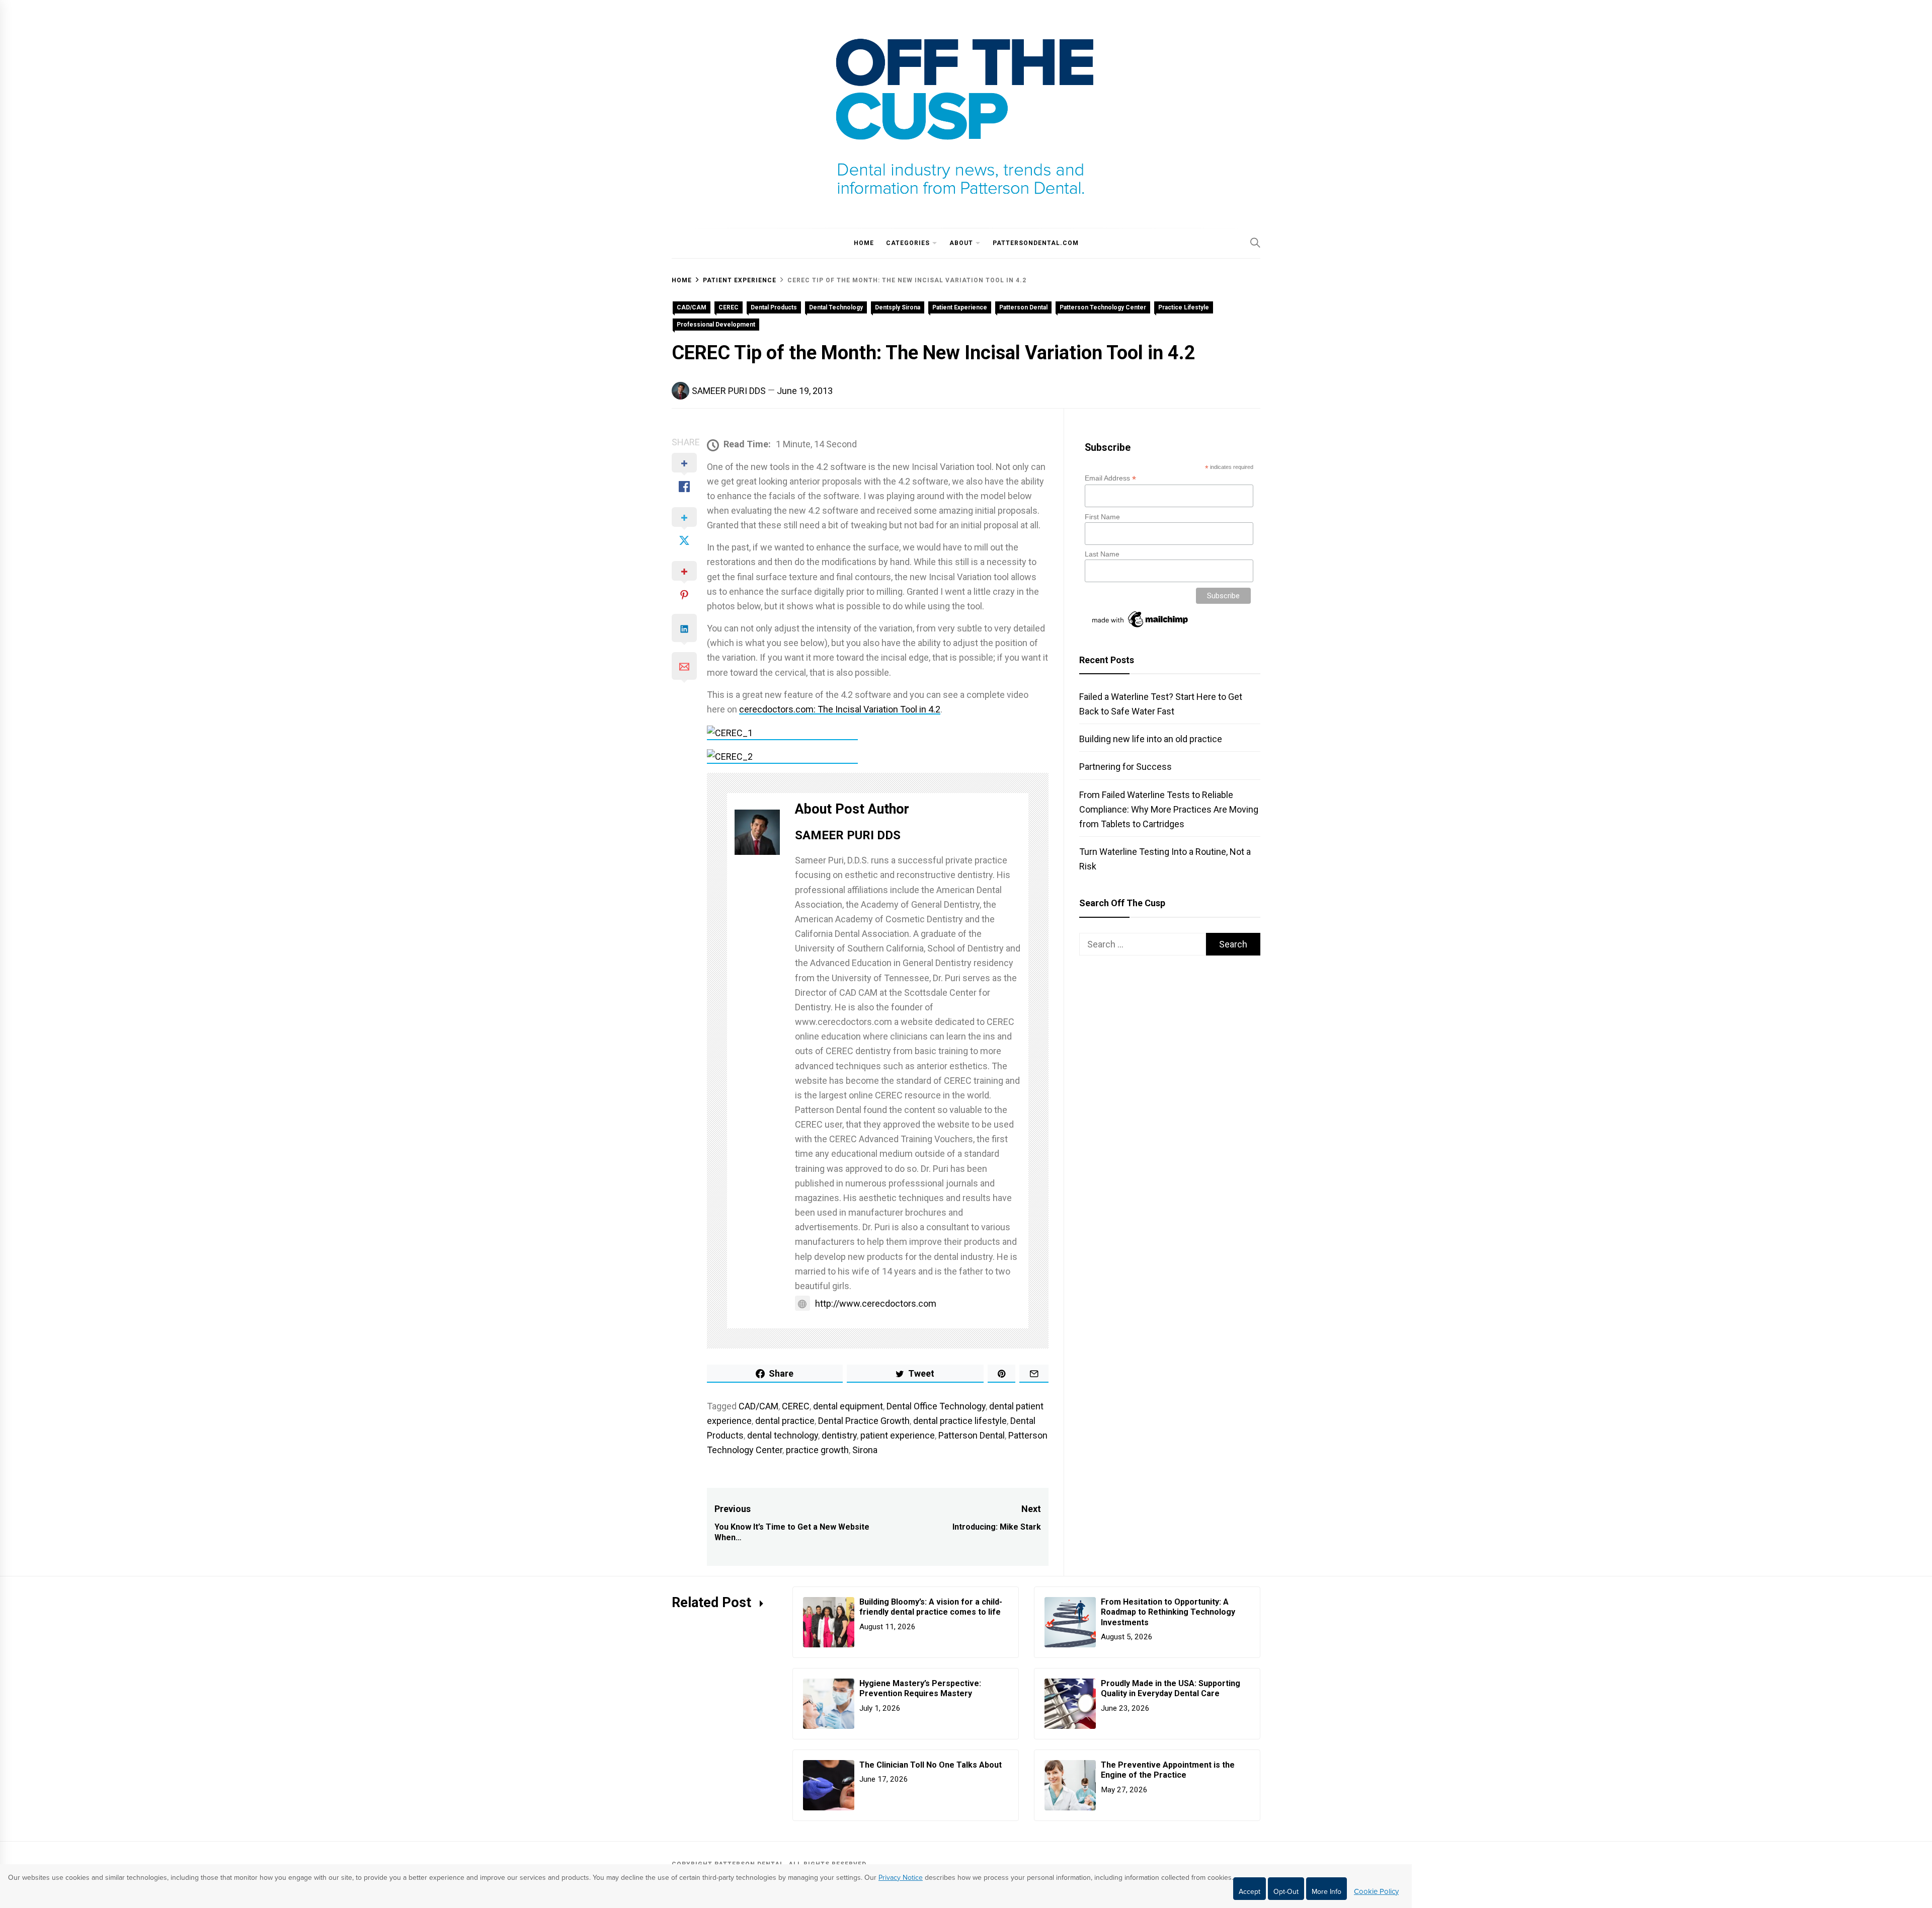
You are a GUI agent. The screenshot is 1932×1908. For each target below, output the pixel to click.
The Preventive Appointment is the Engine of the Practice (1168, 1770)
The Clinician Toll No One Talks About (931, 1765)
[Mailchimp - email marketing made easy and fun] (1141, 627)
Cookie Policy (1376, 1891)
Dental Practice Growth (864, 1421)
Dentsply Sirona (898, 307)
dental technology (783, 1435)
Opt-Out (1286, 1892)
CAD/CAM (692, 307)
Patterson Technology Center (1103, 307)
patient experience (898, 1435)
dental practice (785, 1421)
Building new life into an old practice (1151, 739)
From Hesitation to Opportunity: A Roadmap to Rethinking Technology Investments (1168, 1612)
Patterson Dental (1023, 307)
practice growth (817, 1450)
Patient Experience (960, 307)
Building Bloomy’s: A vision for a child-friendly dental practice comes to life (931, 1607)
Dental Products (774, 307)
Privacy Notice (901, 1878)
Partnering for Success (1125, 767)
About (961, 243)
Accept (1250, 1892)
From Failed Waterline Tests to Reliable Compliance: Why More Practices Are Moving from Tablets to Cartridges (1169, 809)
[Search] (1255, 243)
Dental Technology (836, 307)
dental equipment (848, 1406)
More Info (1326, 1892)
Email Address (1110, 478)
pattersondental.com (1036, 243)
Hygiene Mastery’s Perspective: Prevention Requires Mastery (920, 1689)
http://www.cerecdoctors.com (876, 1303)
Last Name (1102, 554)
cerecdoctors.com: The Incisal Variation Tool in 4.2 (840, 709)
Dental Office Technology (936, 1406)
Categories (908, 243)
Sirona (865, 1450)
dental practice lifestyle (960, 1421)
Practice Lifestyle (1184, 307)
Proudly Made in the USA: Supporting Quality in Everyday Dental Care (1171, 1689)
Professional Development (716, 325)
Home (864, 243)
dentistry (839, 1435)
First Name (1102, 517)
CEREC (729, 307)
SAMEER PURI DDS (729, 391)
